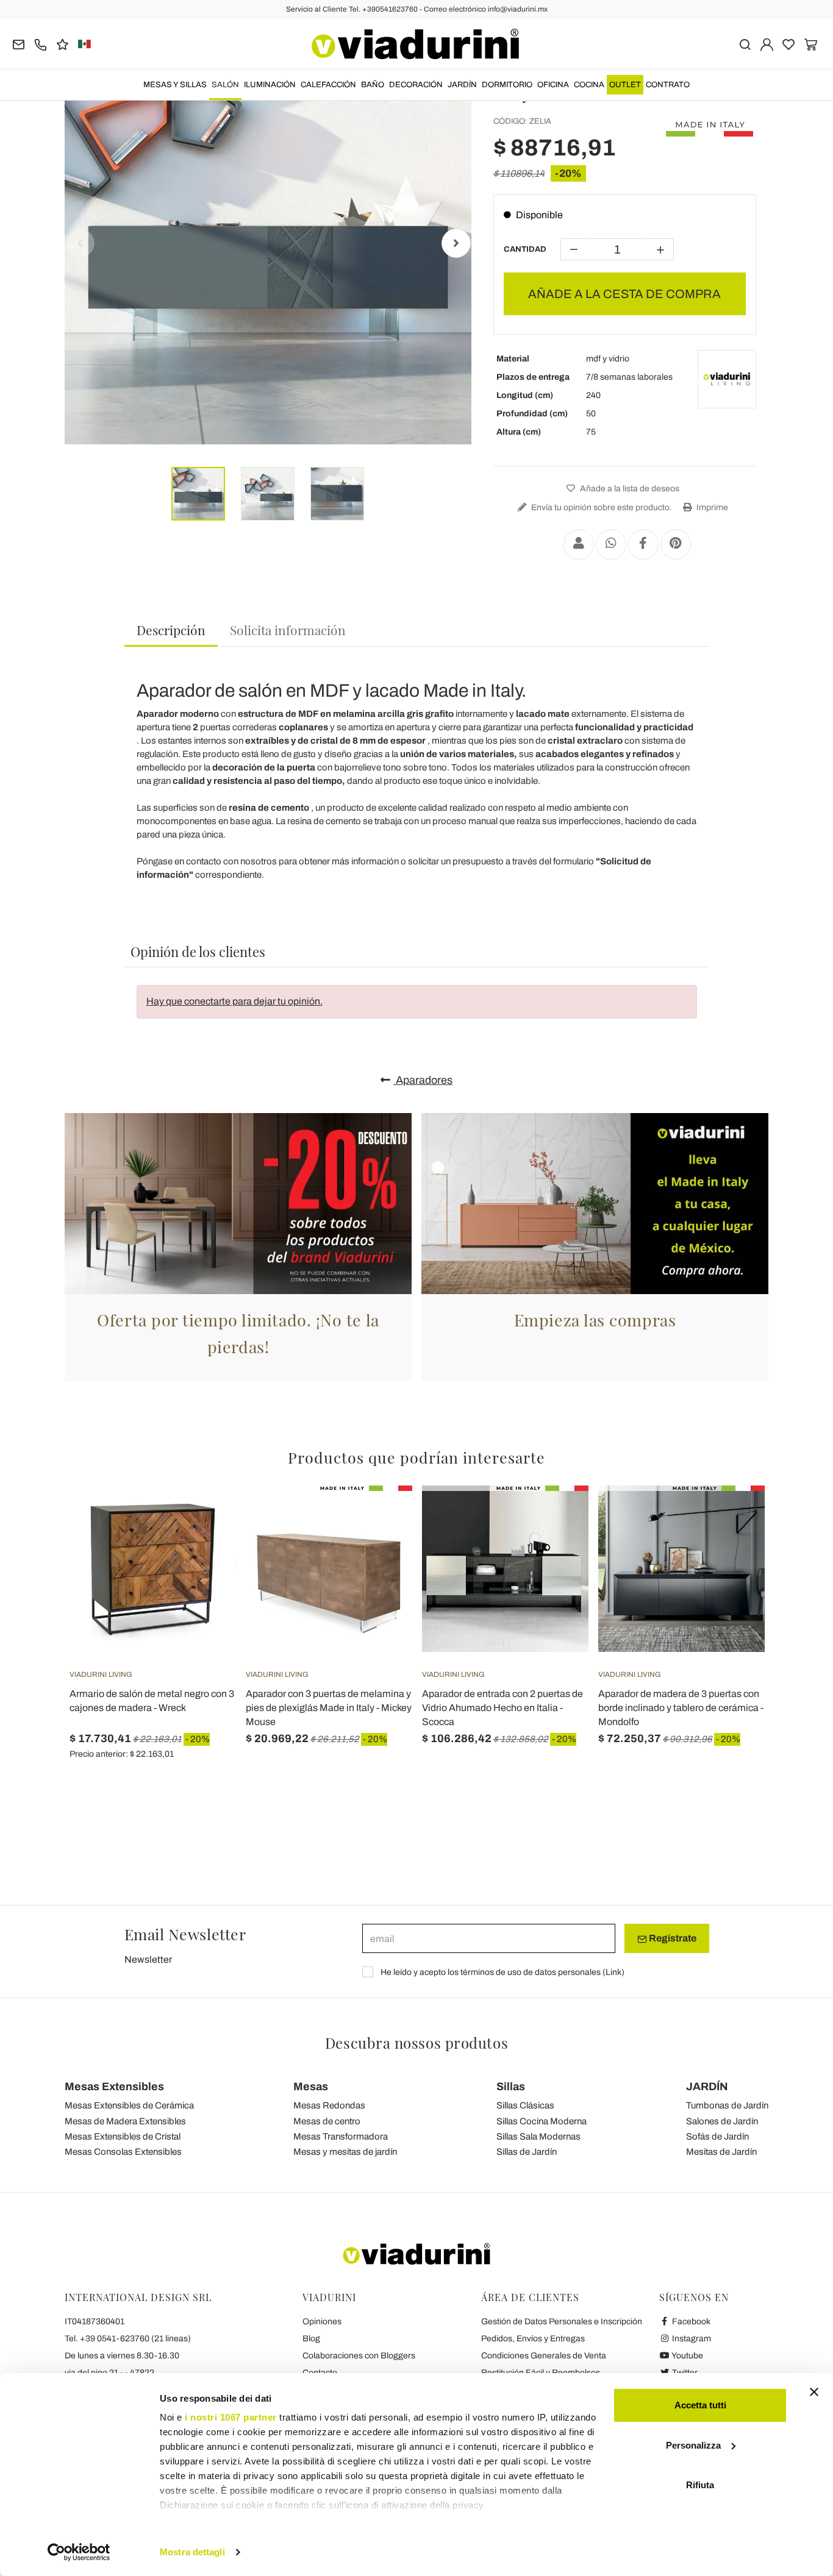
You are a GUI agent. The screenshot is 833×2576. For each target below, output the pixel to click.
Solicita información (288, 630)
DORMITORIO (507, 85)
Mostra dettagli (192, 2552)
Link (613, 1972)
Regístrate (672, 1938)
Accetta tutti (700, 2405)
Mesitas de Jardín (721, 2152)
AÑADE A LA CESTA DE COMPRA (624, 294)
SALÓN (225, 85)
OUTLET (625, 85)
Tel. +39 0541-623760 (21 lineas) (128, 2339)
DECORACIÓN (416, 85)
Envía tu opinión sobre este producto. (601, 507)
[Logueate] (767, 44)
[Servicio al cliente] (41, 44)
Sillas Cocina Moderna (542, 2121)
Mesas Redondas (329, 2105)
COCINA (589, 85)
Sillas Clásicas (525, 2105)
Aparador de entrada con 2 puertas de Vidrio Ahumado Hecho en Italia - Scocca (502, 1708)
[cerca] (745, 44)
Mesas (311, 2087)
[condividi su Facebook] (643, 544)
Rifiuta (700, 2485)
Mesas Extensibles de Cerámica (129, 2105)
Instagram (691, 2339)
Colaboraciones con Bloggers (359, 2356)
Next (456, 243)
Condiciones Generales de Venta (544, 2356)
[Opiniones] (63, 44)
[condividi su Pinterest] (676, 544)
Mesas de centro (327, 2121)
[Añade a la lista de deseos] (205, 1546)
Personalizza (693, 2445)
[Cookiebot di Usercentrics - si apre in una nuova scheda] (79, 2552)
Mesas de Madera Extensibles (125, 2121)
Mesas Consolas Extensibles (123, 2152)
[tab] (171, 631)
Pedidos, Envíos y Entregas (533, 2339)
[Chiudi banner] (814, 2392)
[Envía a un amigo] (579, 544)
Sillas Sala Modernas (538, 2137)
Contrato (668, 85)
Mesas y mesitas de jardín (345, 2152)
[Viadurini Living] (727, 379)
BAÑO (373, 85)
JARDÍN (462, 85)
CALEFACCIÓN (328, 85)
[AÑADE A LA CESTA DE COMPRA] (205, 1516)
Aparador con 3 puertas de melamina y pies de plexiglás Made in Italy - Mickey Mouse (329, 1708)
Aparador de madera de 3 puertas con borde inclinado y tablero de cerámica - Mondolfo (681, 1708)
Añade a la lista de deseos (629, 489)
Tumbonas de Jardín (727, 2105)
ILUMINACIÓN (270, 85)
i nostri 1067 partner (231, 2417)
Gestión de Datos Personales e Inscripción (562, 2322)
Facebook (690, 2322)
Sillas (511, 2087)
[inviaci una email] (19, 44)
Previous (80, 243)
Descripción (171, 630)
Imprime (711, 507)
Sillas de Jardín (527, 2152)
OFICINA (553, 85)
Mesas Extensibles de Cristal (123, 2137)
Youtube (687, 2356)
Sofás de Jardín (717, 2137)
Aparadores (423, 1080)
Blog (311, 2339)
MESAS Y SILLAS (175, 85)
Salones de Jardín (722, 2121)
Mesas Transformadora (341, 2137)
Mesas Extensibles (114, 2087)
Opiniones (322, 2322)
